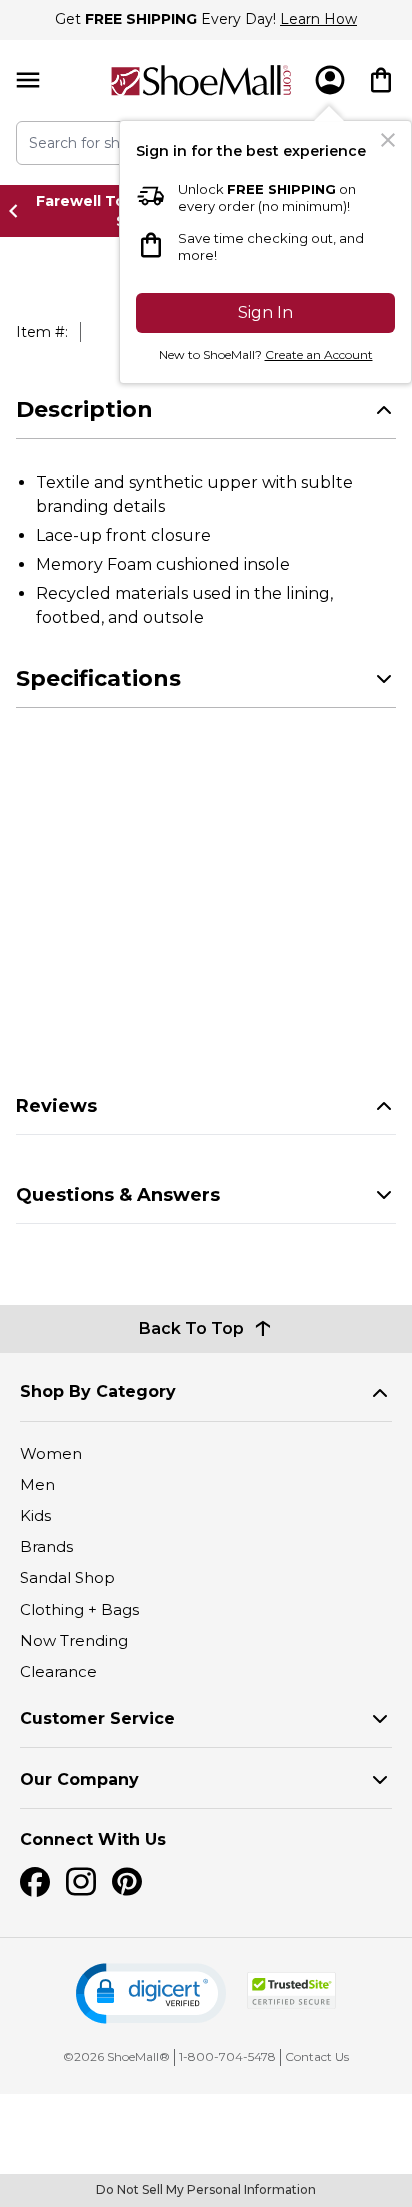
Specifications (98, 678)
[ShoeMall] (201, 80)
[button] (151, 1993)
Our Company (79, 1779)
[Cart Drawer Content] (381, 80)
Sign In (265, 312)
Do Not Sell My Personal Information (206, 2189)
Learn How (318, 19)
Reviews (56, 1106)
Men (37, 1484)
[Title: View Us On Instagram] (81, 1882)
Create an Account (319, 354)
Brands (46, 1546)
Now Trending (74, 1640)
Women (51, 1453)
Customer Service (97, 1718)
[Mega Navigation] (28, 80)
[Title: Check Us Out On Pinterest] (127, 1882)
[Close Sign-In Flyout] (388, 140)
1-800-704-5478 (227, 2056)
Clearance (58, 1671)
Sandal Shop (67, 1577)
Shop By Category (98, 1391)
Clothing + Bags (79, 1609)
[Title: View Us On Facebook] (35, 1882)
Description (84, 409)
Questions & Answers (118, 1195)
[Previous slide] (19, 211)
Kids (35, 1515)
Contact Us (317, 2056)
